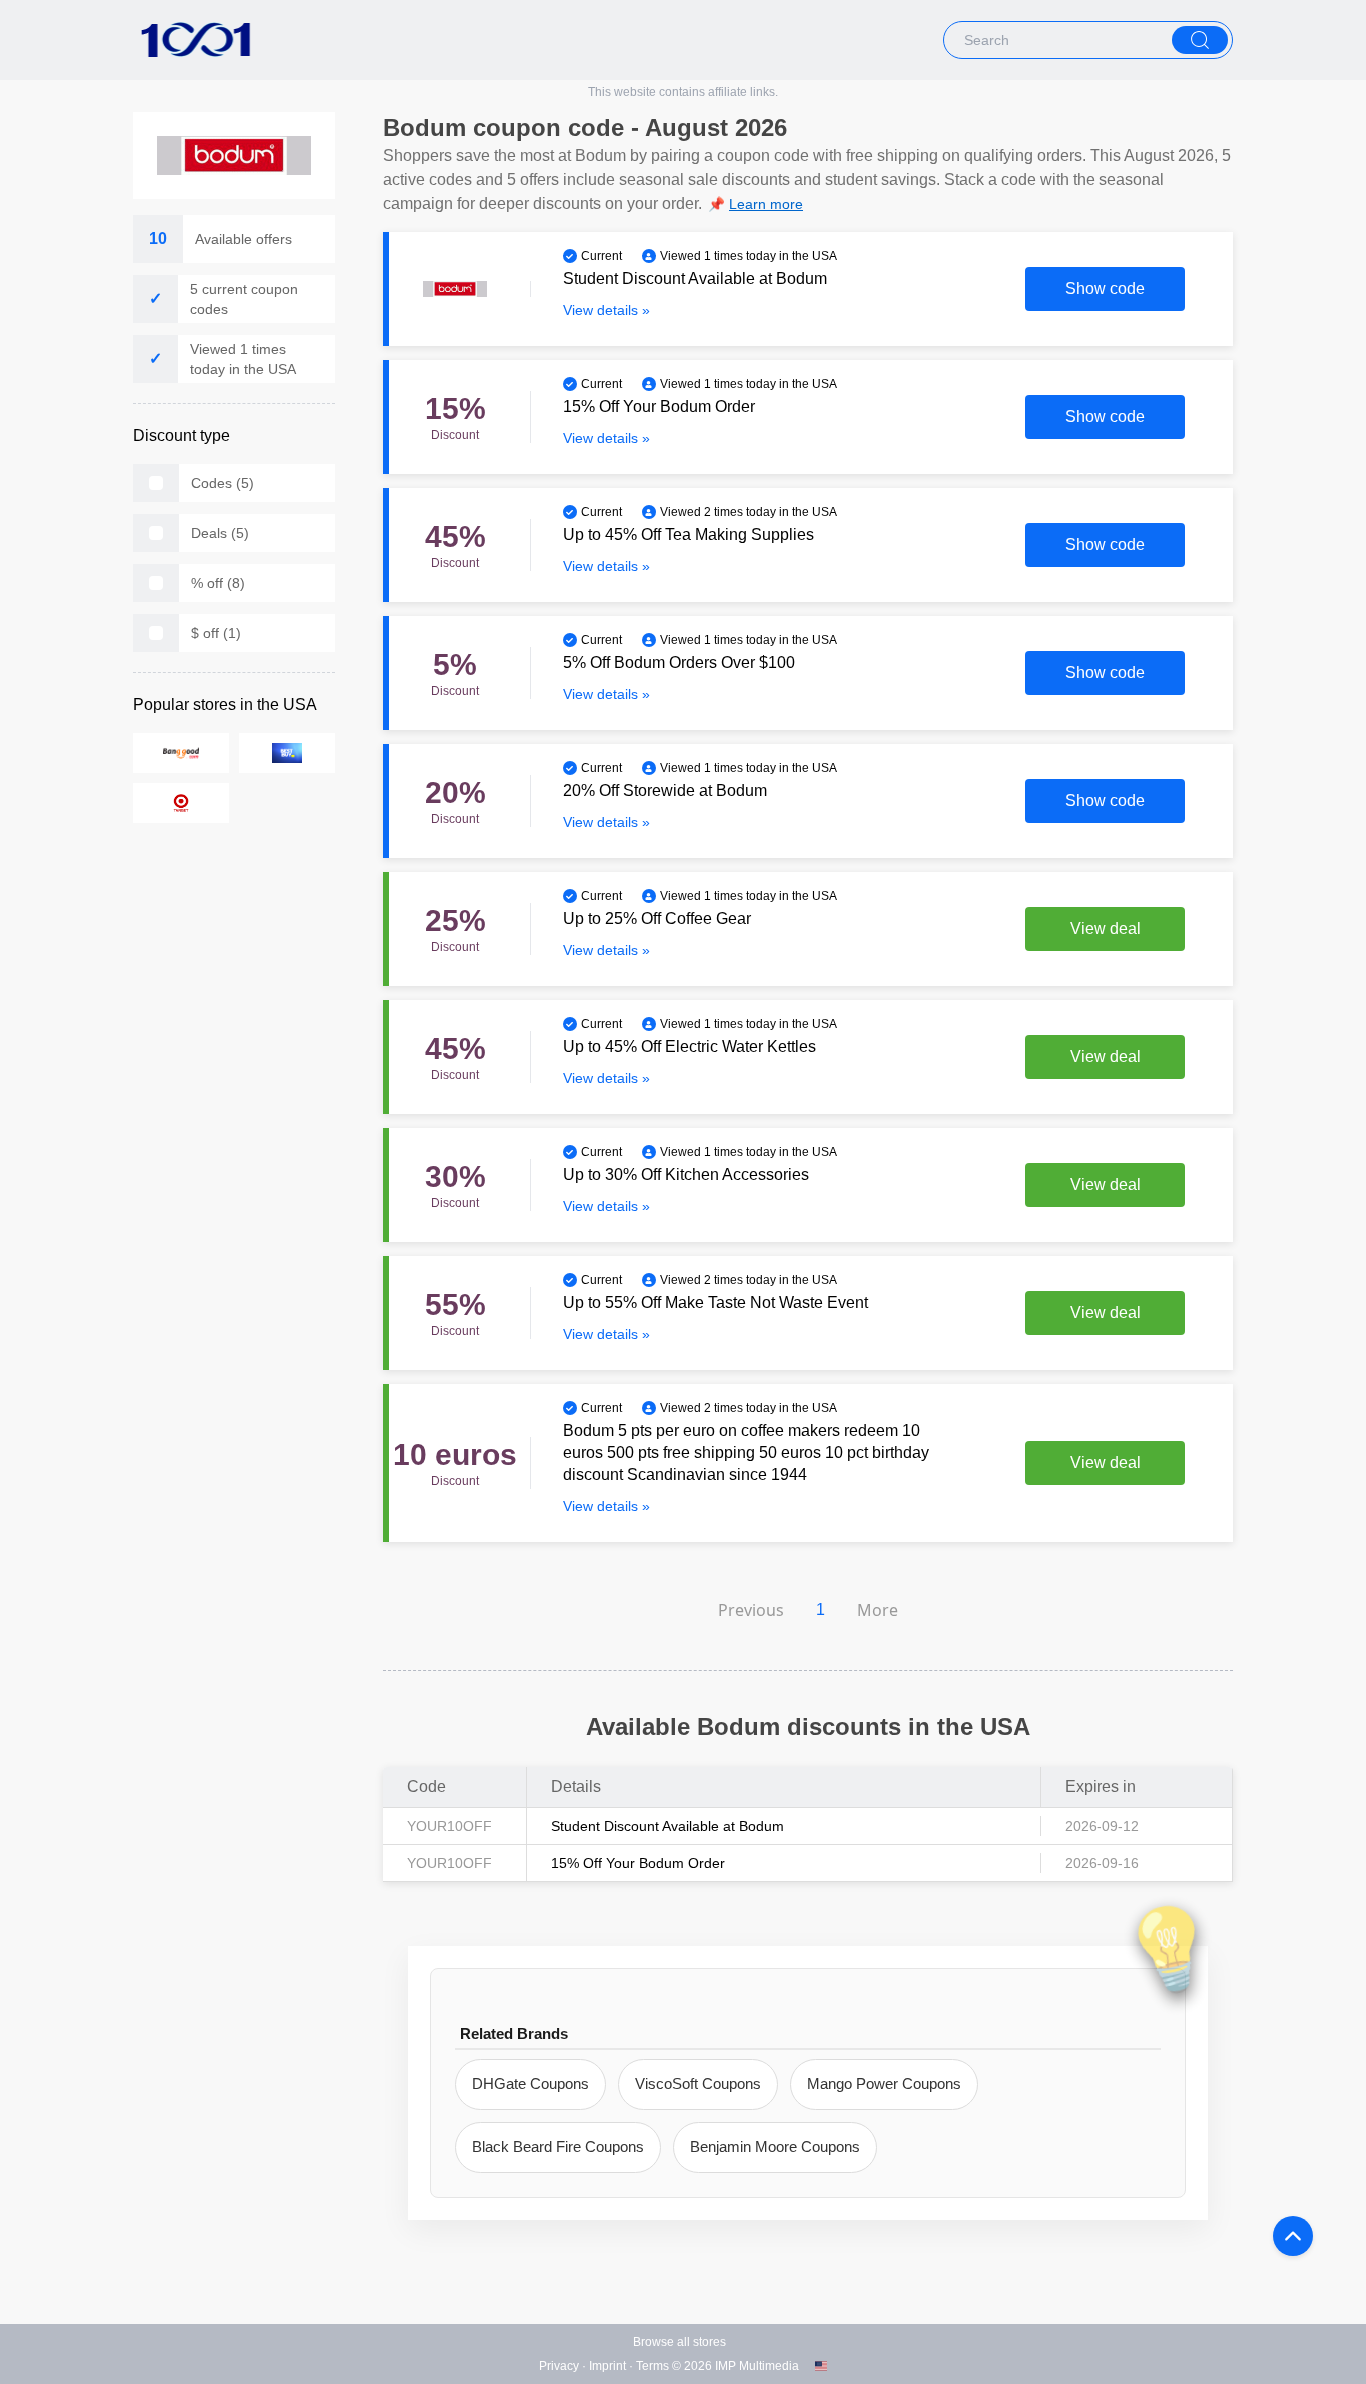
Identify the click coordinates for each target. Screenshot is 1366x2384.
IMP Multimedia (757, 2366)
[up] (1293, 2236)
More (877, 1610)
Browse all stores (679, 2342)
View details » (606, 310)
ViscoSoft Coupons (698, 2083)
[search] (1200, 40)
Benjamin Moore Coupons (775, 2146)
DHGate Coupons (530, 2083)
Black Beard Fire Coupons (558, 2146)
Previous (751, 1610)
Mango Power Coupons (884, 2083)
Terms (652, 2366)
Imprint (607, 2366)
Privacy (559, 2366)
